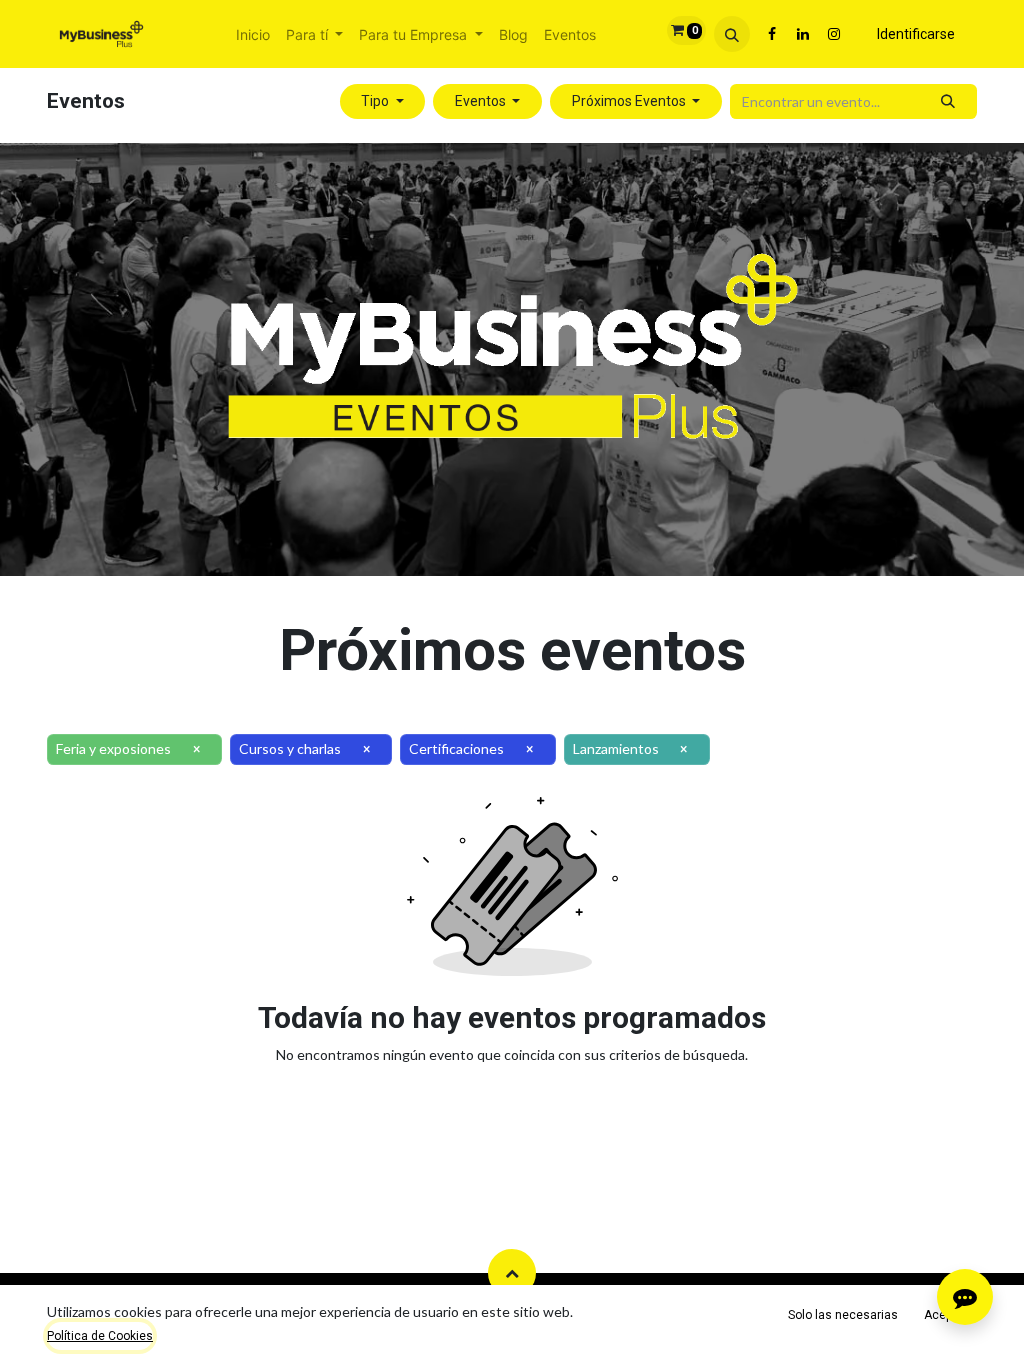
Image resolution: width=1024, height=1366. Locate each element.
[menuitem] (253, 34)
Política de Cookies (100, 1336)
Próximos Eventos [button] (630, 101)
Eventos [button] (482, 101)
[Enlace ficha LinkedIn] (803, 34)
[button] (732, 34)
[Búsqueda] (948, 101)
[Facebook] (772, 34)
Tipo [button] (376, 101)
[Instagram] (834, 34)
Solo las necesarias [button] (843, 1315)
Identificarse (916, 34)
